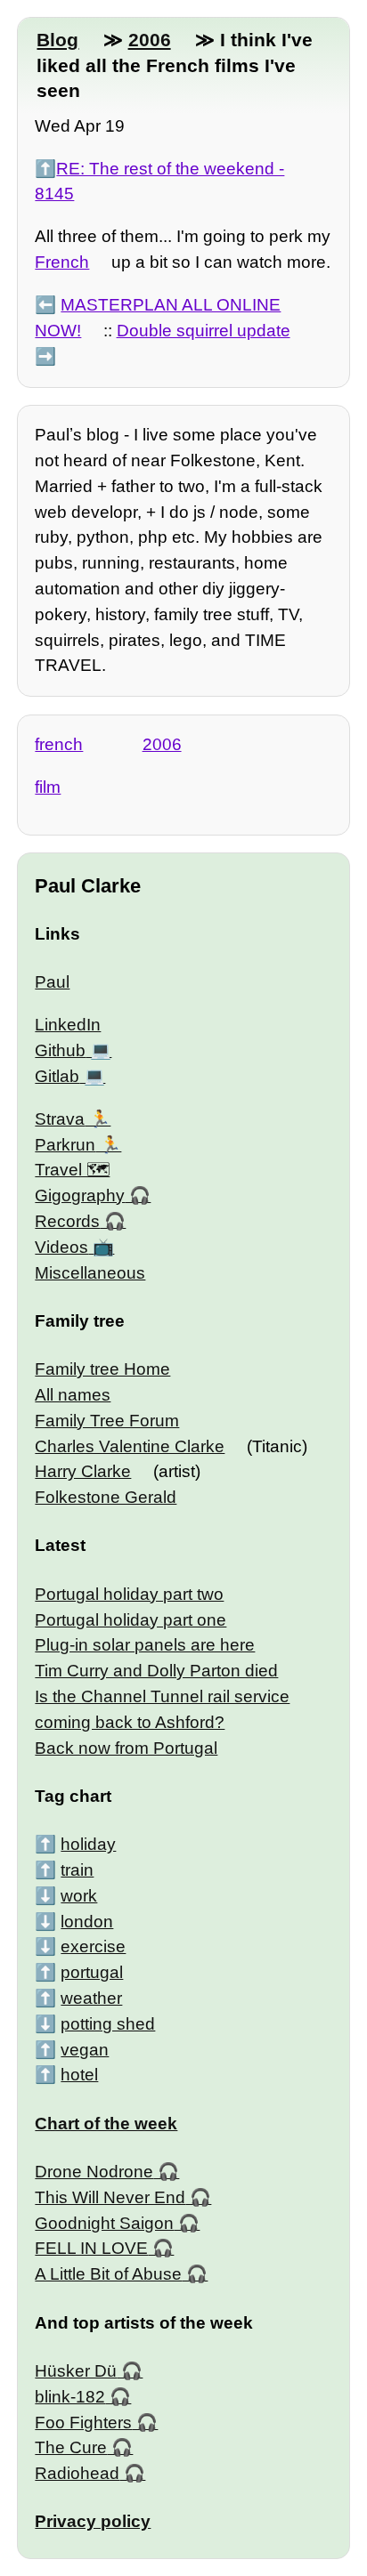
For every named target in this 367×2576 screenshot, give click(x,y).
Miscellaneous (90, 1273)
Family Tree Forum (107, 1421)
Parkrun (65, 1145)
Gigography (80, 1195)
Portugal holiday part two (129, 1594)
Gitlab (57, 1076)
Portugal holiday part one (130, 1620)
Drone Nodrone (94, 2172)
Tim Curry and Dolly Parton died (156, 1671)
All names (73, 1395)
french (59, 744)
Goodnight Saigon (104, 2223)
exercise (93, 1946)
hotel (79, 2075)
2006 (150, 40)
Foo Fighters (83, 2423)
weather (91, 1998)
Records (67, 1221)
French (62, 262)
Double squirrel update (204, 331)
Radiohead (77, 2473)
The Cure (71, 2447)
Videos (61, 1247)
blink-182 (70, 2397)
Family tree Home (102, 1369)
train (77, 1870)
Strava (60, 1119)
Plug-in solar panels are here (145, 1645)
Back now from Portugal (126, 1748)
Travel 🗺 (72, 1170)
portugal (92, 1972)
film (48, 787)
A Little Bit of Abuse (108, 2274)
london (87, 1922)
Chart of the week (106, 2124)
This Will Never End (110, 2197)
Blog (57, 40)
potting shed (108, 2024)
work (79, 1896)
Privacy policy (93, 2521)
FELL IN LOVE (91, 2248)
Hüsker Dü (76, 2371)
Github (60, 1050)
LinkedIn (68, 1025)
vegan (85, 2050)
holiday (88, 1844)
